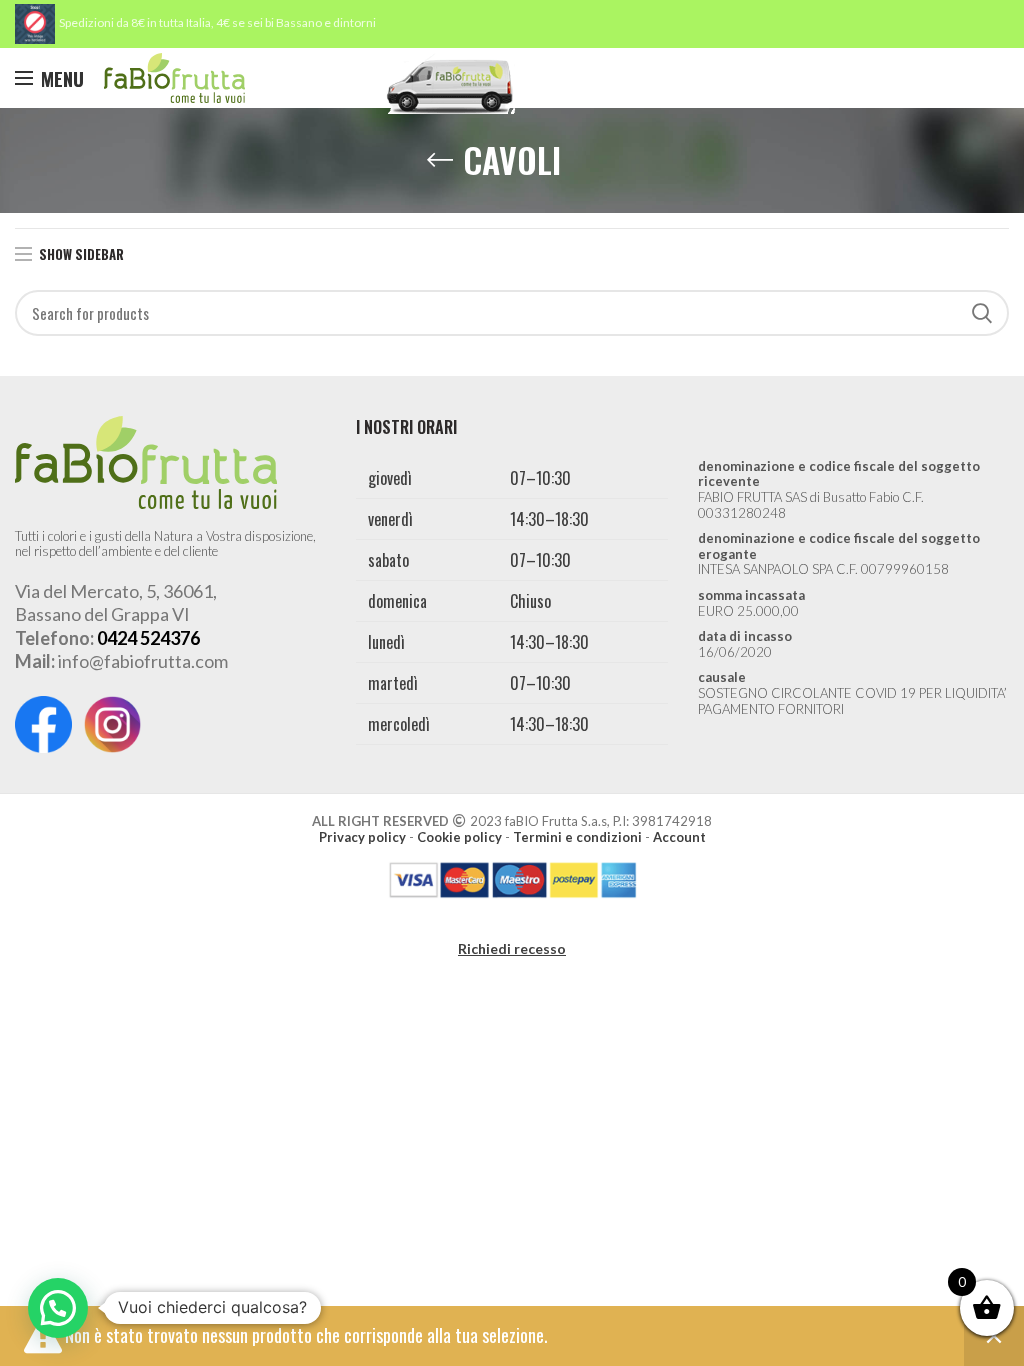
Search (982, 313)
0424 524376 (148, 638)
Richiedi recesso (512, 948)
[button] (58, 1308)
